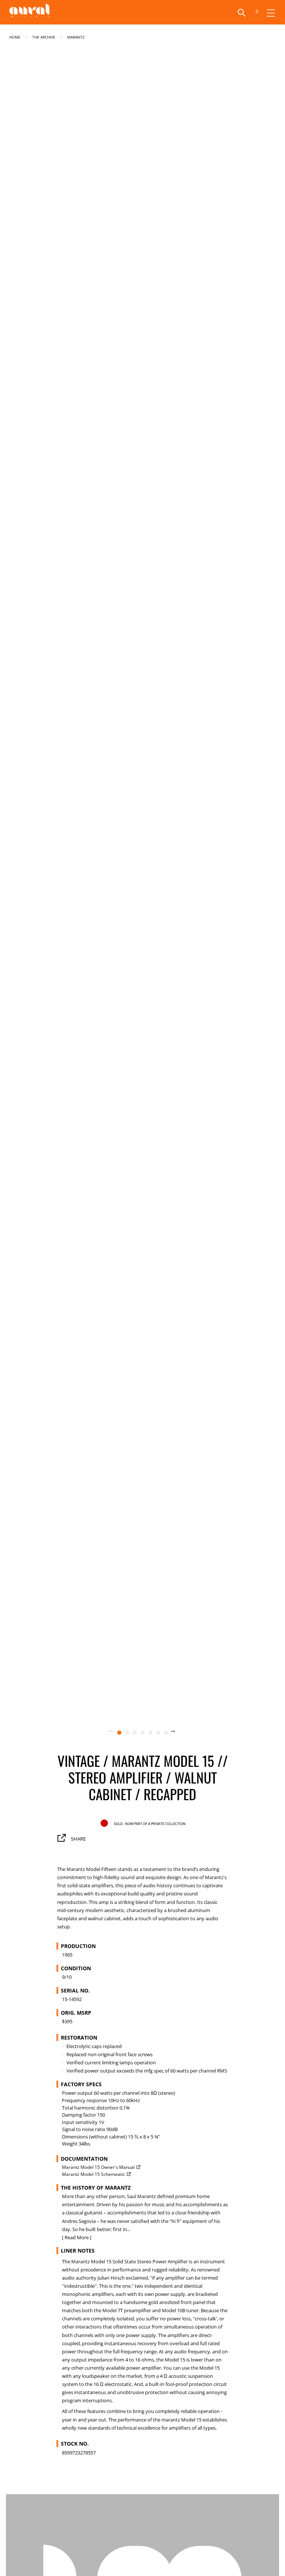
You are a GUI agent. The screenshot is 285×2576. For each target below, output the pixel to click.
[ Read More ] (77, 2237)
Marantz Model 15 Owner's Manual (98, 2167)
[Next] (177, 1732)
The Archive (44, 36)
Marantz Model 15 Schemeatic (94, 2174)
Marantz (76, 36)
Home (15, 36)
